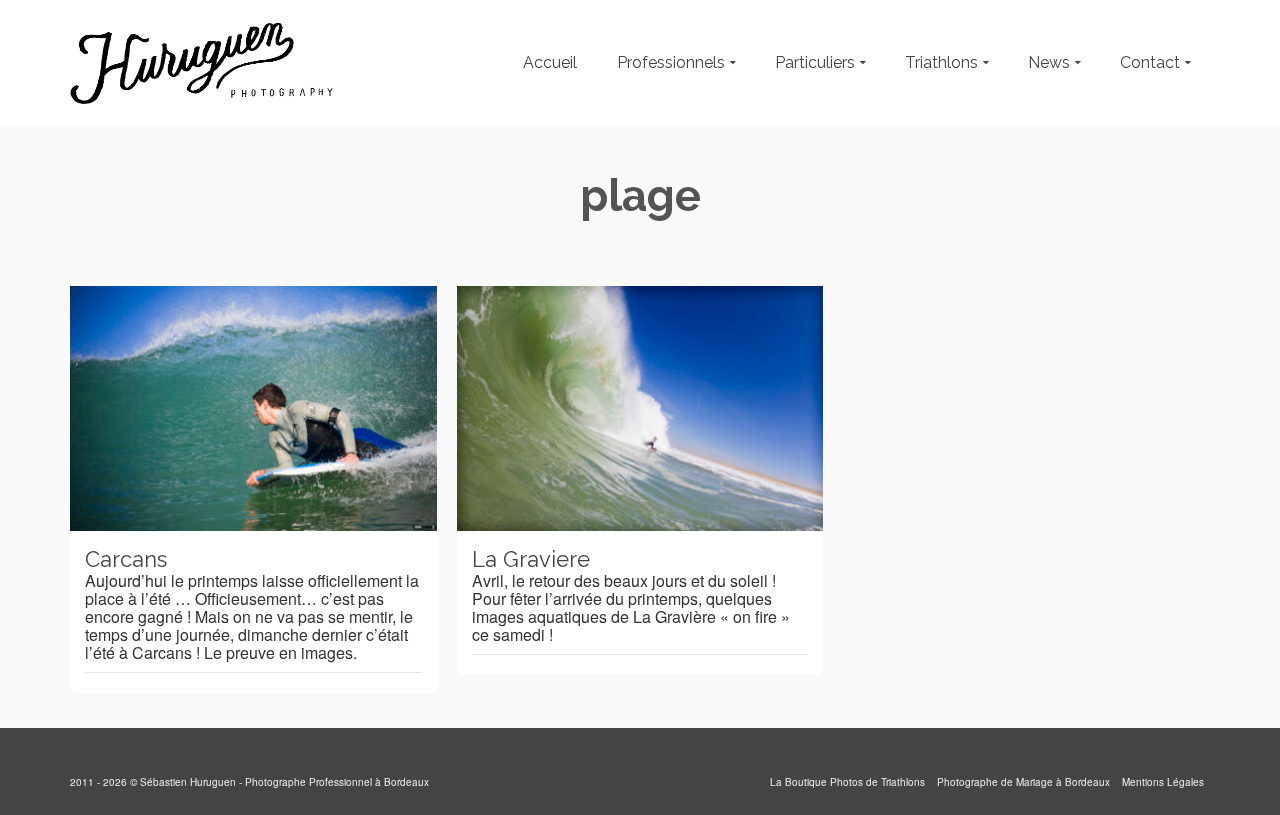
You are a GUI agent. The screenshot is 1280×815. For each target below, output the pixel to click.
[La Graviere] (640, 408)
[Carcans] (253, 408)
